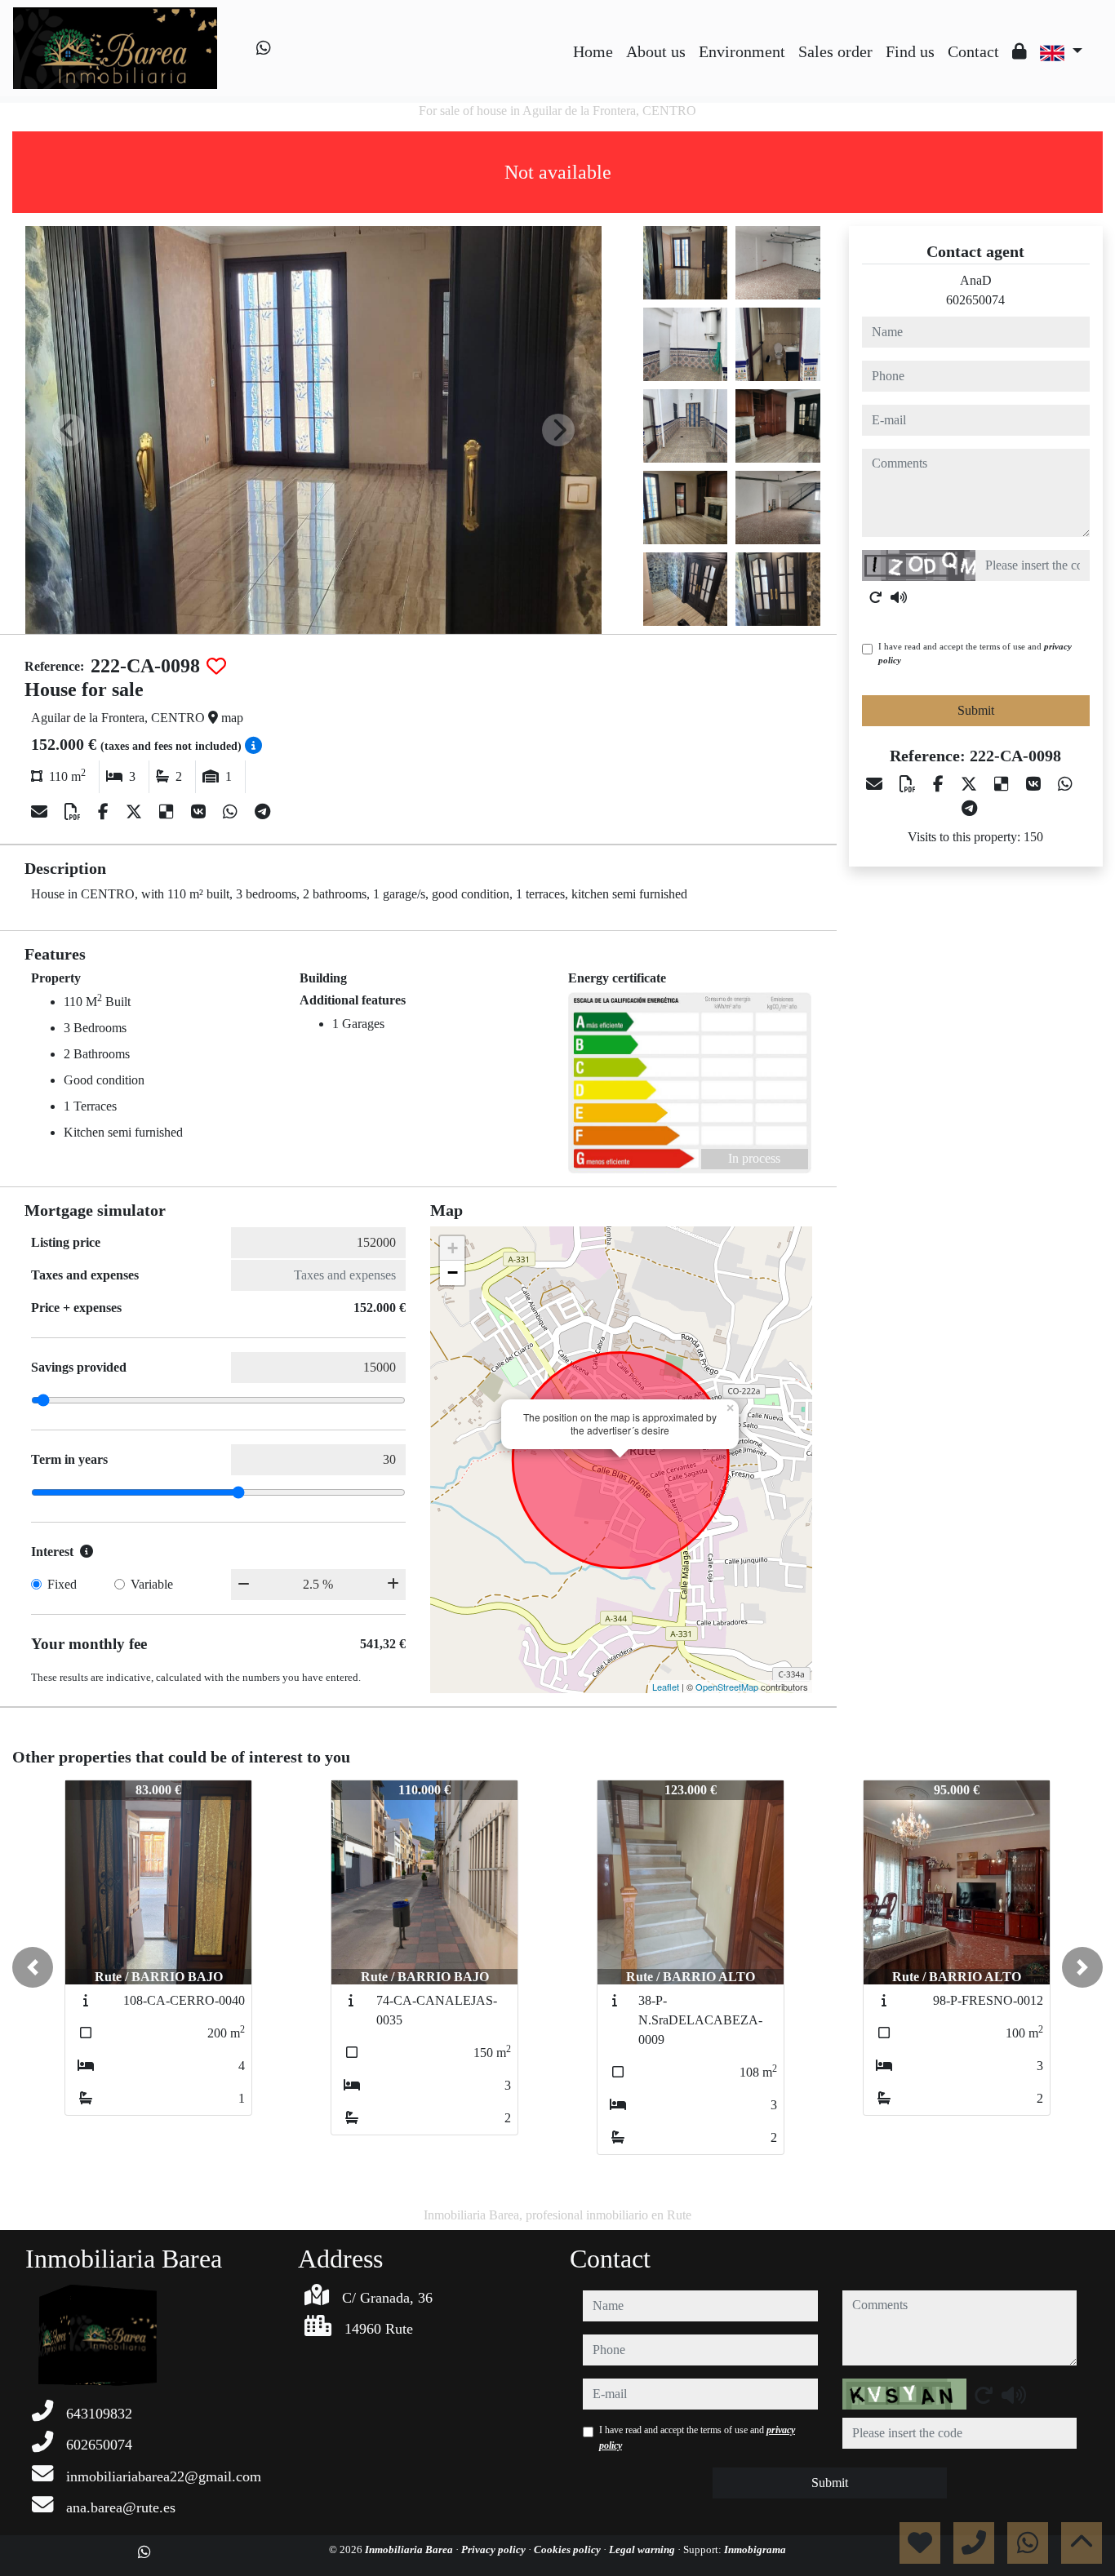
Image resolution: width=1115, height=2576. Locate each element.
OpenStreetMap (727, 1687)
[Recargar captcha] (876, 597)
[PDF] (75, 812)
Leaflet (666, 1687)
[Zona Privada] (1019, 51)
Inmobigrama (755, 2549)
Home (593, 51)
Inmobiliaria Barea (410, 2549)
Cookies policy (569, 2549)
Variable (152, 1584)
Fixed (62, 1584)
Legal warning (643, 2549)
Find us (910, 51)
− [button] (453, 1272)
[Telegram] (262, 812)
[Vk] (200, 812)
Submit (976, 710)
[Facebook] (105, 812)
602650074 (975, 300)
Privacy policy (495, 2549)
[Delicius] (169, 812)
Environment (742, 51)
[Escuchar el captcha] (899, 597)
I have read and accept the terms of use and (975, 653)
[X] (136, 812)
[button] (33, 1967)
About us (656, 51)
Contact (973, 51)
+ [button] (453, 1248)
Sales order (835, 51)
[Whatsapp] (264, 48)
